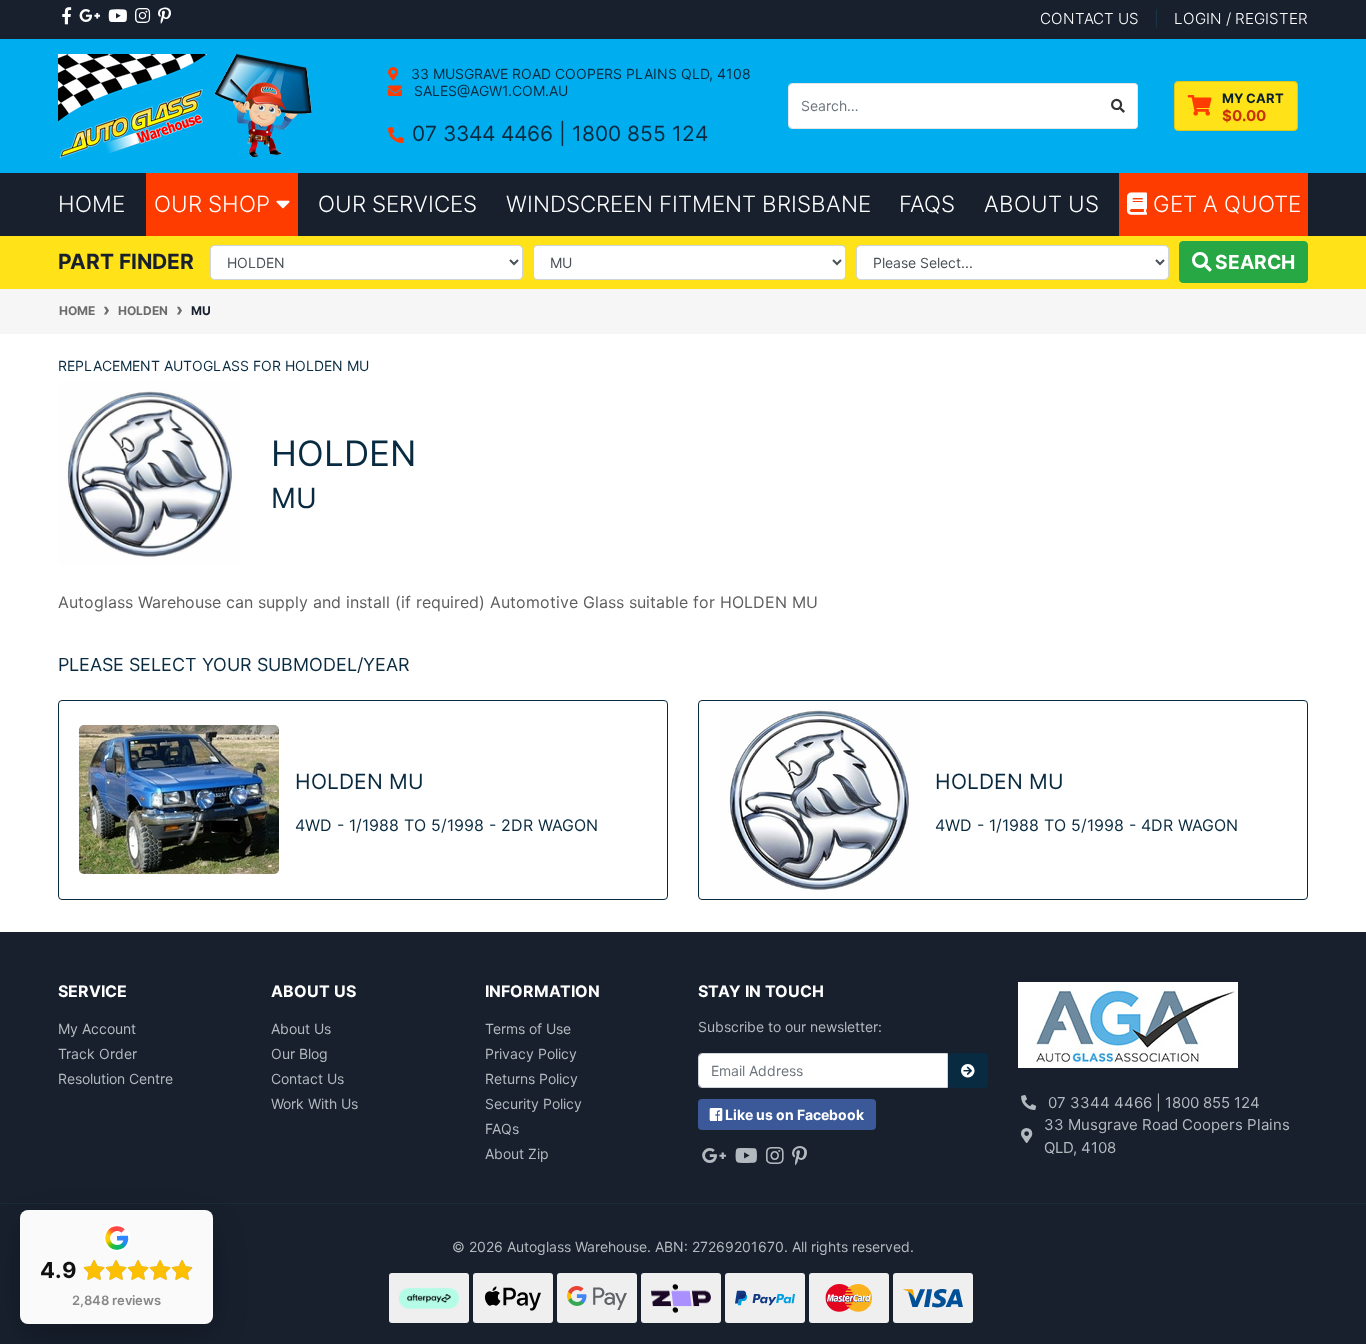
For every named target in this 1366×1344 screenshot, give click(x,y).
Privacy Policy (531, 1053)
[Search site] (1118, 106)
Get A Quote (1224, 203)
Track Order (97, 1053)
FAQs (502, 1128)
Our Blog (299, 1053)
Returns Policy (531, 1078)
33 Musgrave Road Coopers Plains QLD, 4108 (579, 73)
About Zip (517, 1153)
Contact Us (307, 1078)
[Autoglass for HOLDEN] (149, 472)
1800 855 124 (640, 133)
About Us (301, 1028)
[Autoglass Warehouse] (187, 104)
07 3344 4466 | (492, 133)
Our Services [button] (397, 203)
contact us (1089, 18)
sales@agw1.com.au (489, 90)
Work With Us (314, 1103)
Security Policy (533, 1103)
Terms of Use (528, 1028)
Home (91, 203)
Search (1253, 262)
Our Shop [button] (215, 203)
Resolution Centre (115, 1078)
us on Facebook (794, 1114)
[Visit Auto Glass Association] (1128, 1026)
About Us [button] (1041, 203)
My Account (97, 1028)
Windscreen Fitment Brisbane (688, 203)
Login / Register (1241, 18)
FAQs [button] (927, 203)
